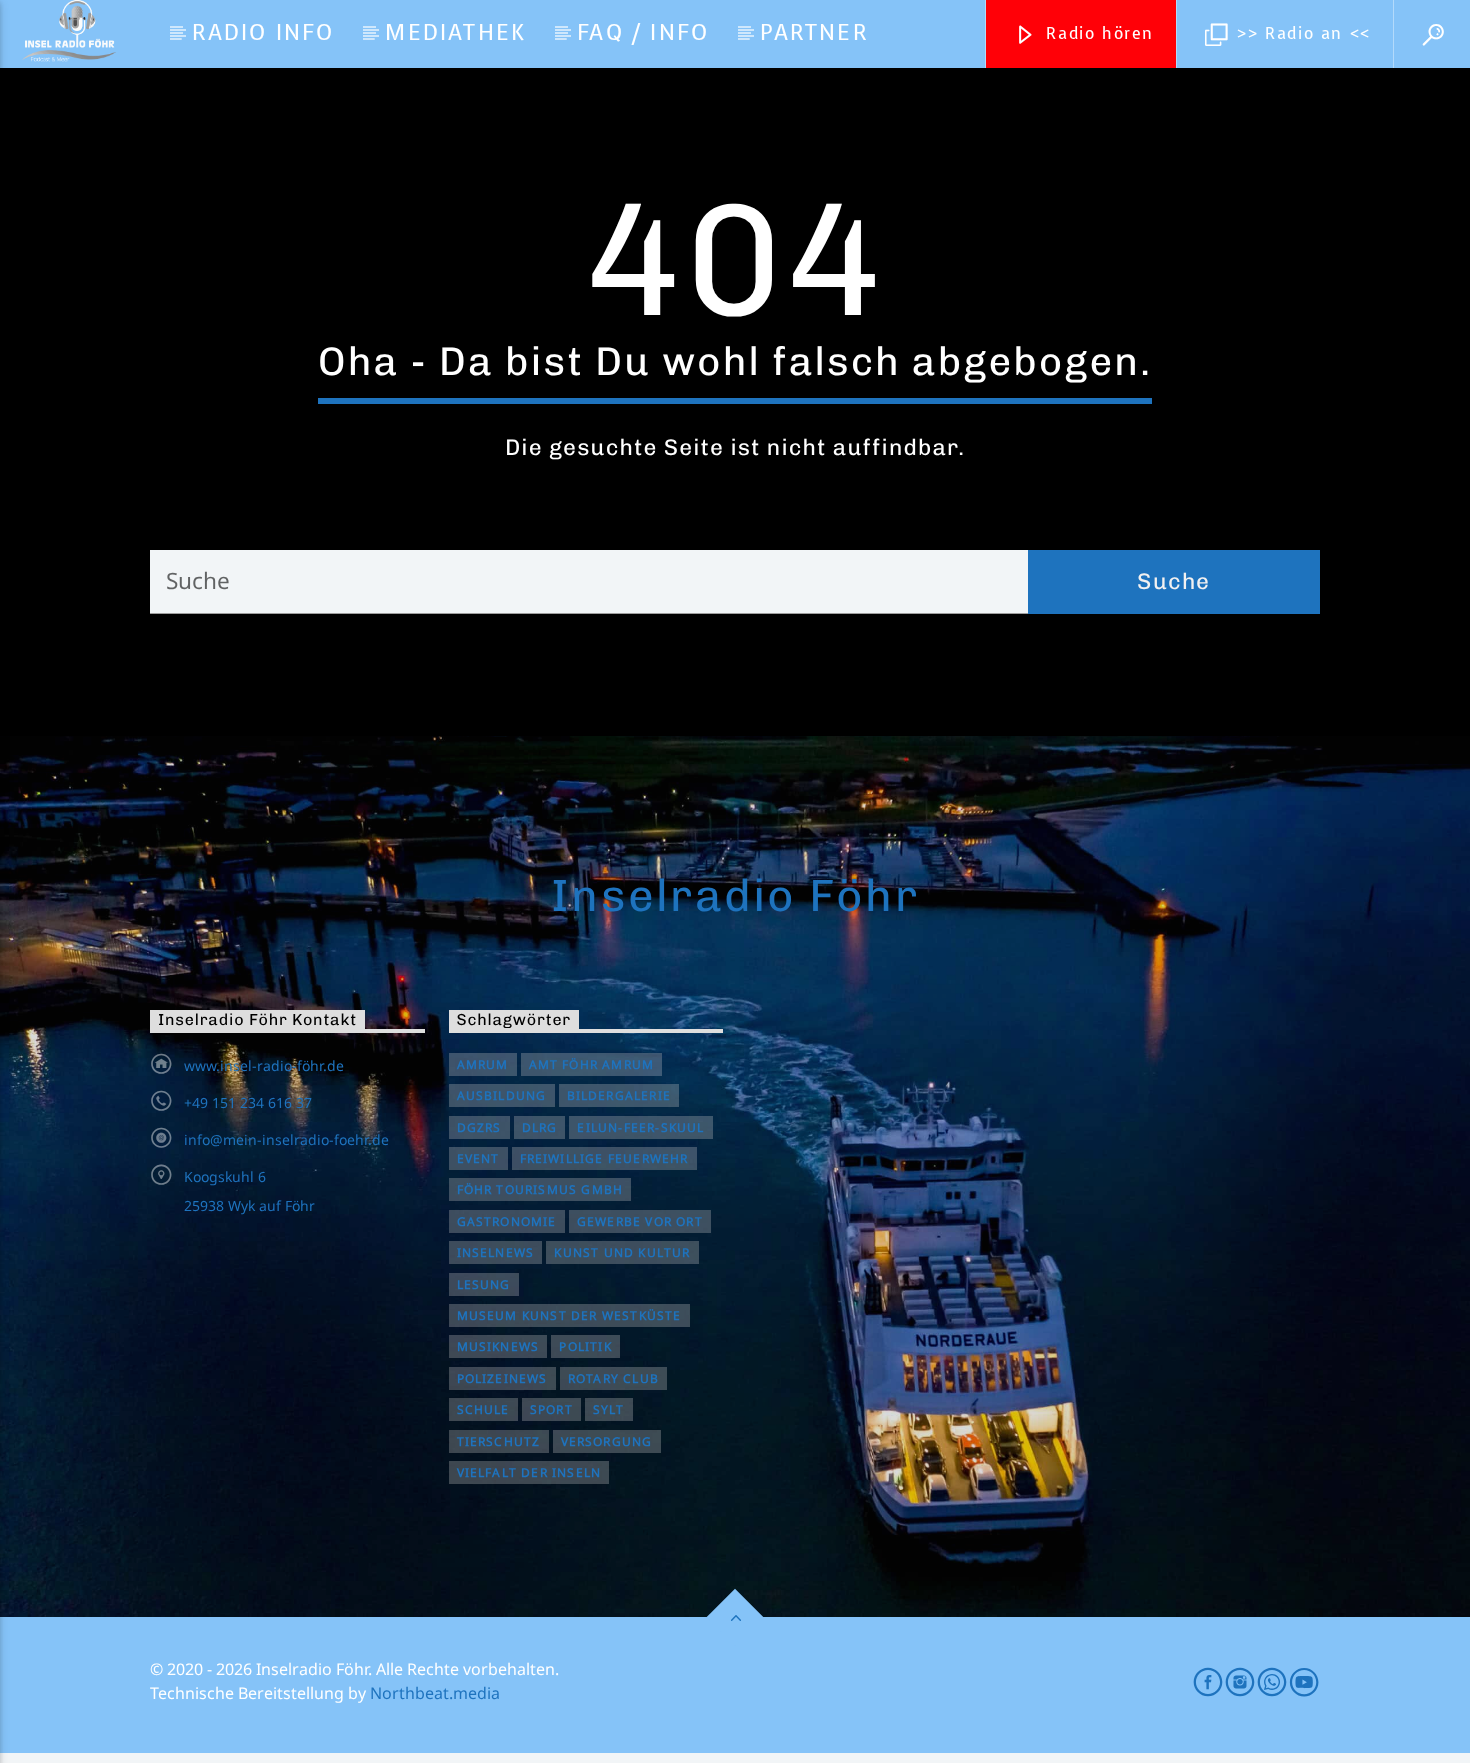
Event (478, 1158)
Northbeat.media (435, 1693)
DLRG (540, 1127)
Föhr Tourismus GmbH (540, 1189)
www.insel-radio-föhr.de (264, 1065)
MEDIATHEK (455, 32)
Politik (585, 1346)
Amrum (483, 1064)
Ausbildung (502, 1095)
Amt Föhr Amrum (592, 1064)
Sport (551, 1409)
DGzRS (479, 1127)
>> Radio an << (1301, 33)
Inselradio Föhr (735, 895)
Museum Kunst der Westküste (569, 1315)
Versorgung (607, 1441)
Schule (483, 1409)
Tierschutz (499, 1441)
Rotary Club (613, 1378)
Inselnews (496, 1252)
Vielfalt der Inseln (529, 1472)
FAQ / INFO (643, 32)
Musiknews (498, 1346)
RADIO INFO (263, 32)
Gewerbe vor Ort (640, 1221)
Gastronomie (507, 1221)
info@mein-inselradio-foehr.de (286, 1139)
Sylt (609, 1409)
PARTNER (813, 32)
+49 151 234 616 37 (248, 1102)
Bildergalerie (619, 1095)
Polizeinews (502, 1378)
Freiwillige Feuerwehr (604, 1158)
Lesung (484, 1284)
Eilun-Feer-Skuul (640, 1127)
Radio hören (1097, 33)
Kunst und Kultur (622, 1252)
